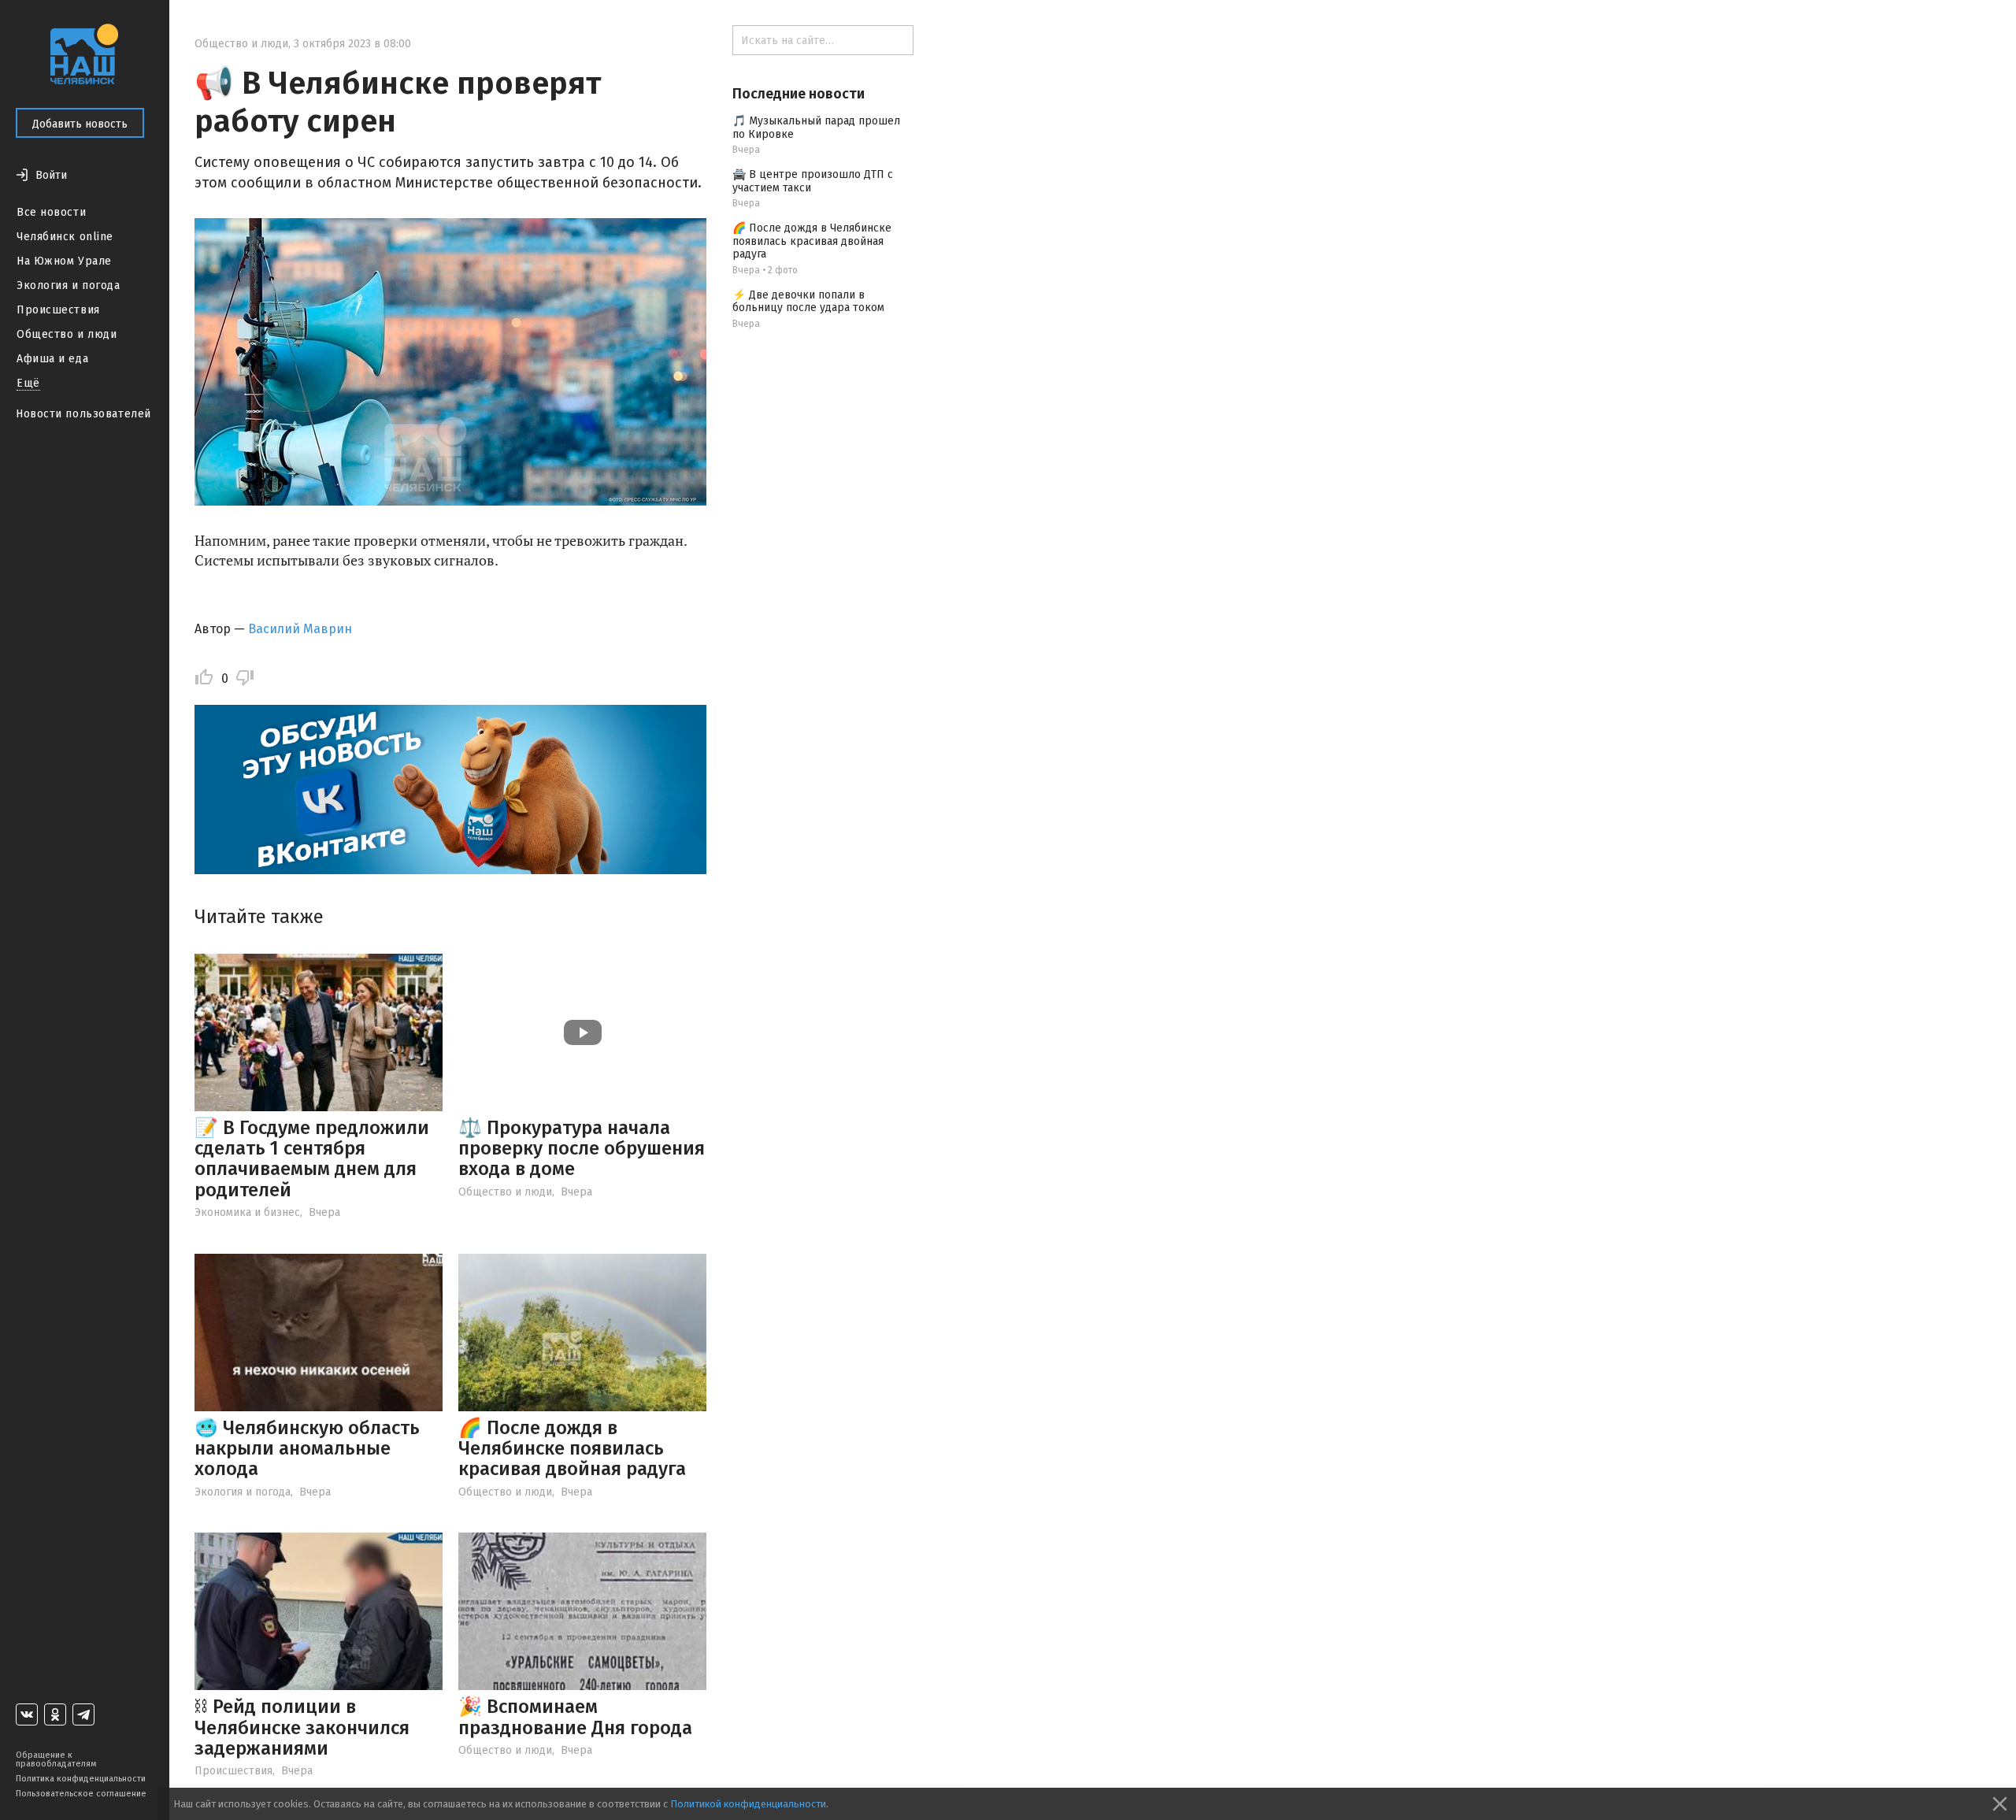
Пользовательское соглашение (81, 1794)
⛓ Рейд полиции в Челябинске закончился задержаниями (302, 1727)
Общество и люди (67, 334)
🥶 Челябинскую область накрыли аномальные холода (307, 1449)
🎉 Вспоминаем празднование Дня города (575, 1717)
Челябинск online (65, 237)
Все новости (51, 212)
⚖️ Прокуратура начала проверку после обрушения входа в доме (582, 1149)
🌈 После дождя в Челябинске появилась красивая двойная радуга (572, 1449)
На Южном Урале (64, 261)
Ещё (28, 383)
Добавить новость (80, 124)
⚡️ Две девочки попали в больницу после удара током (808, 302)
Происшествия (58, 310)
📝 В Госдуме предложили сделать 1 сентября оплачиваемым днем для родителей (312, 1159)
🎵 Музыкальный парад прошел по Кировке (816, 128)
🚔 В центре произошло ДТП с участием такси (813, 181)
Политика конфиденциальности (81, 1779)
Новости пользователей (83, 414)
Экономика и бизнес (247, 1212)
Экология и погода (69, 285)
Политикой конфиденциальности (748, 1804)
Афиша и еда (52, 359)
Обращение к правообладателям (56, 1759)
